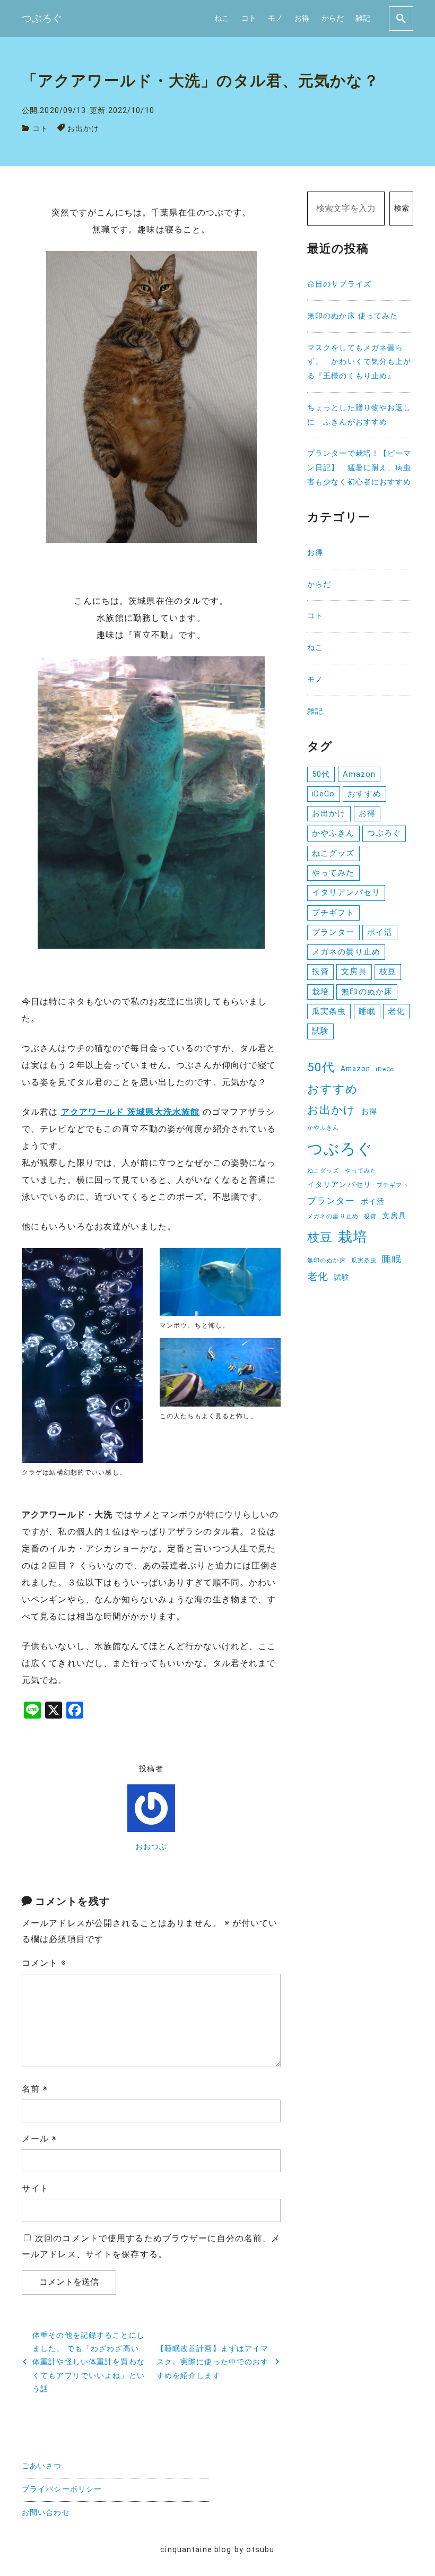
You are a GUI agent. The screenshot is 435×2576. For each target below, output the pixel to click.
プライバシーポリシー (62, 2489)
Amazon (359, 774)
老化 (396, 1011)
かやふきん (333, 833)
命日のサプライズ (339, 284)
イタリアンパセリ (346, 892)
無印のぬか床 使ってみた (353, 316)
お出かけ (83, 129)
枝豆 (388, 972)
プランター (333, 932)
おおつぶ (151, 1847)
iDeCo (324, 794)
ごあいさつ (42, 2466)
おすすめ (364, 794)
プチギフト (333, 913)
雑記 (363, 18)
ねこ (222, 18)
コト (249, 18)
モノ (275, 18)
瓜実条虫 (329, 1011)
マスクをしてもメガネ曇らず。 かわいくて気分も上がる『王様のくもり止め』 (359, 362)
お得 (302, 18)
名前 (35, 2089)
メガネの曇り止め (346, 952)
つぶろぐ (384, 833)
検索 (402, 208)
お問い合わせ (46, 2513)
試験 (320, 1031)
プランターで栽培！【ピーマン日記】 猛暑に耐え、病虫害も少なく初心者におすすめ (359, 468)
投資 (320, 972)
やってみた (333, 873)
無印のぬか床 (367, 992)
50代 (321, 774)
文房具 (354, 972)
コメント (44, 1963)
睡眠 (367, 1011)
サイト (35, 2188)
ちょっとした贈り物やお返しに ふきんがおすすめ (359, 415)
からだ (333, 18)
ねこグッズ (333, 853)
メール (40, 2139)
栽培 (320, 992)
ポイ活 (380, 932)
